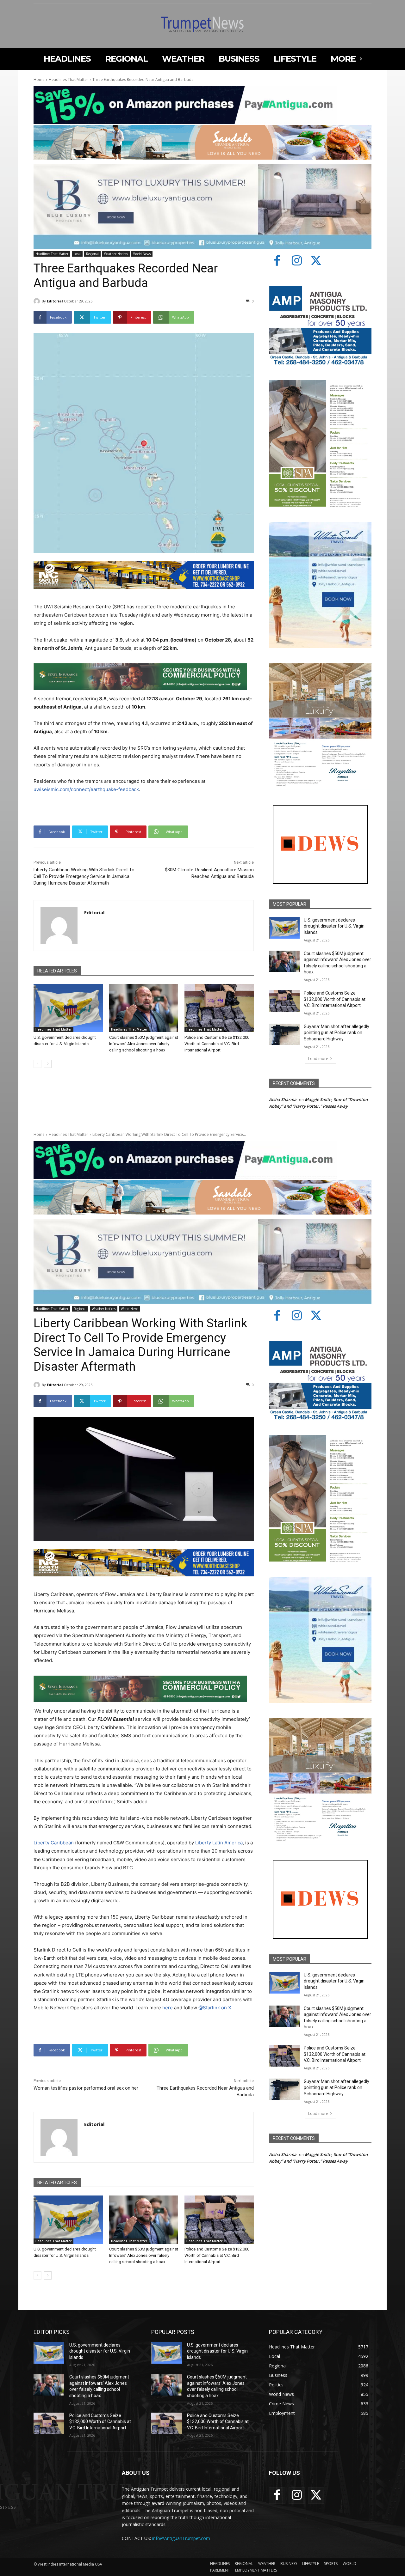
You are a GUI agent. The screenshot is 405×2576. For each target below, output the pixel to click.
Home (39, 79)
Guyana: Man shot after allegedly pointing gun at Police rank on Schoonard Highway (336, 1033)
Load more (318, 1059)
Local (77, 254)
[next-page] (48, 1064)
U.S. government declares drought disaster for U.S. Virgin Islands (334, 926)
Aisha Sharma (283, 1099)
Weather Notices (116, 254)
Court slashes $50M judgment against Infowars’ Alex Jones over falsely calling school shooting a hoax (144, 1044)
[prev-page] (37, 1064)
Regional (92, 254)
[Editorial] (38, 301)
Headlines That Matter (69, 79)
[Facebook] (277, 261)
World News (142, 254)
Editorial (55, 301)
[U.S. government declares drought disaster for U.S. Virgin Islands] (68, 1008)
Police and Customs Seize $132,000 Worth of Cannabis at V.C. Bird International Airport (217, 1044)
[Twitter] (316, 261)
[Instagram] (297, 261)
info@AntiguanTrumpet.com (181, 2538)
